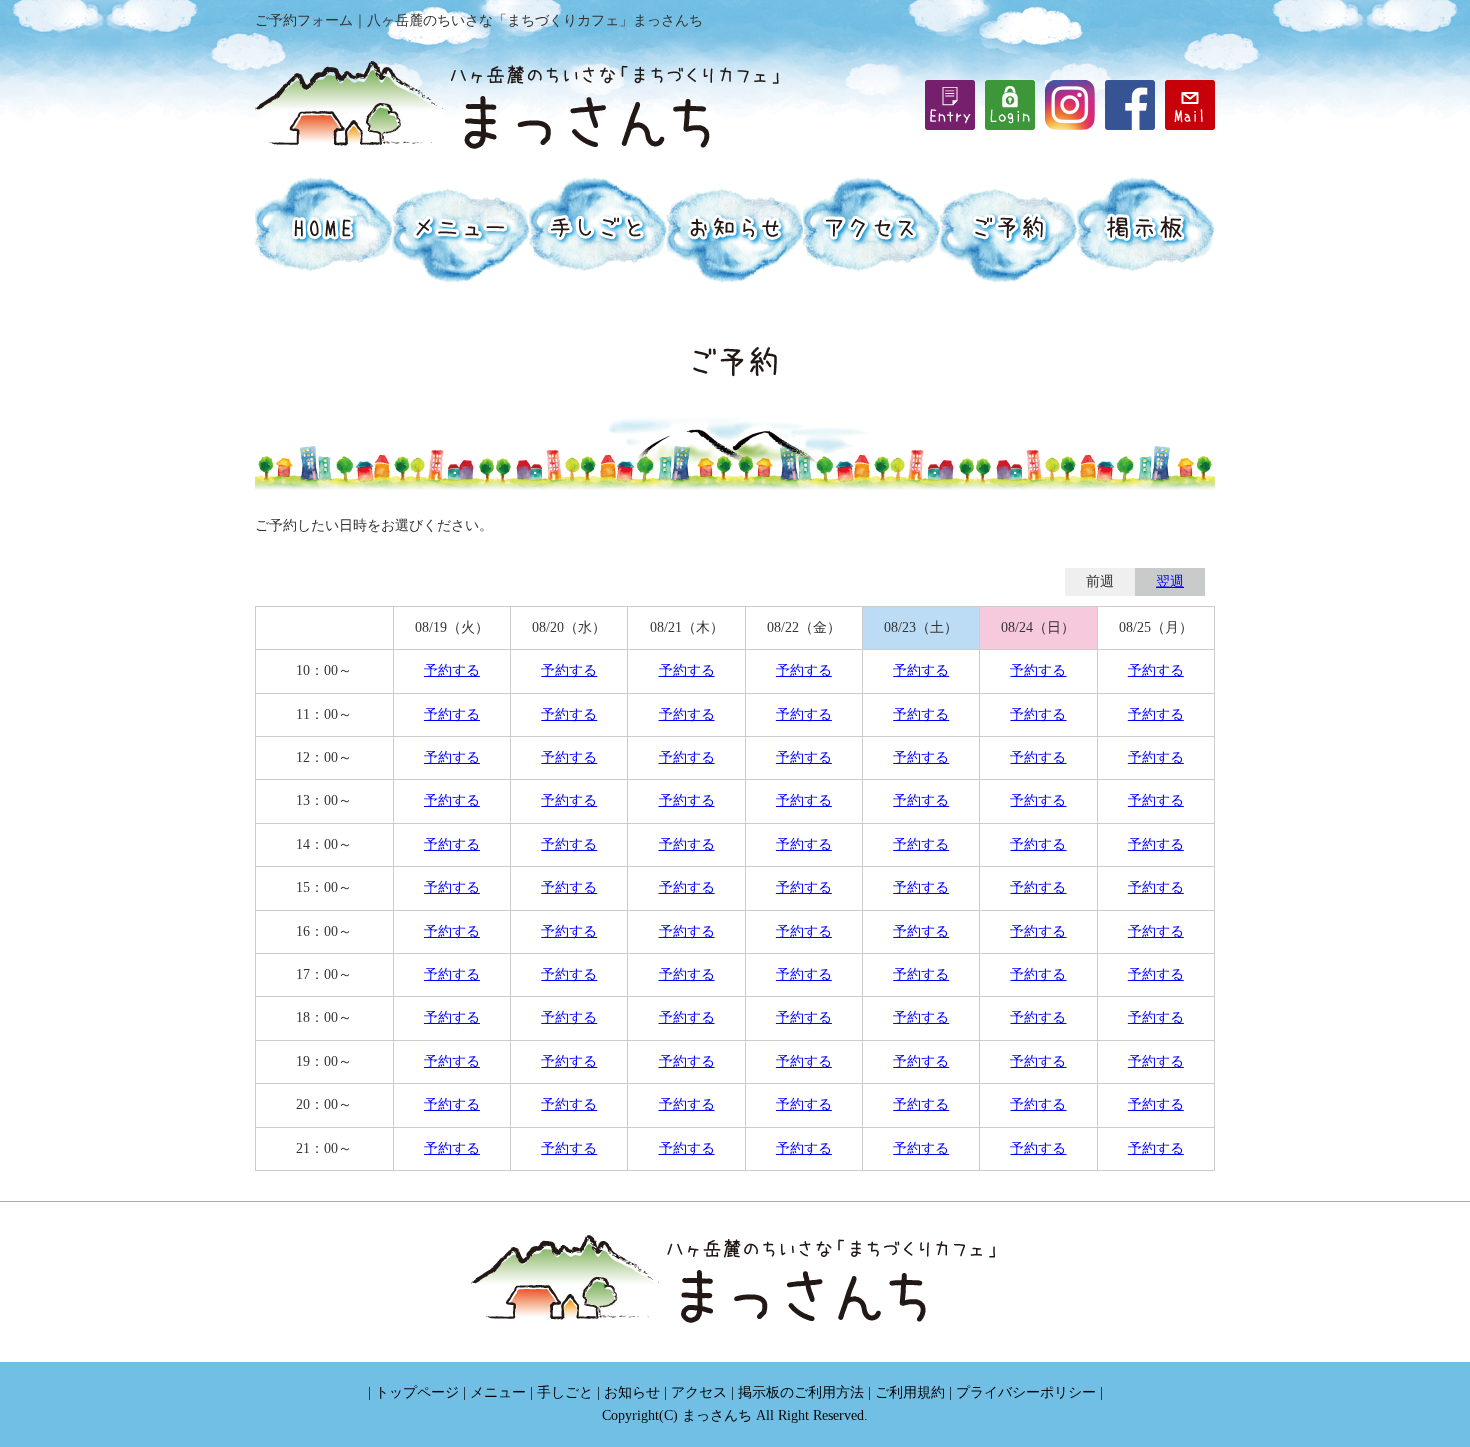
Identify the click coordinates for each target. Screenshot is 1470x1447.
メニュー (498, 1392)
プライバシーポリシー (1026, 1392)
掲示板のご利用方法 (801, 1392)
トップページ (417, 1392)
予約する (452, 670)
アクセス (699, 1392)
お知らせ (632, 1392)
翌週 (1170, 581)
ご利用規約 (910, 1392)
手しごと (565, 1392)
